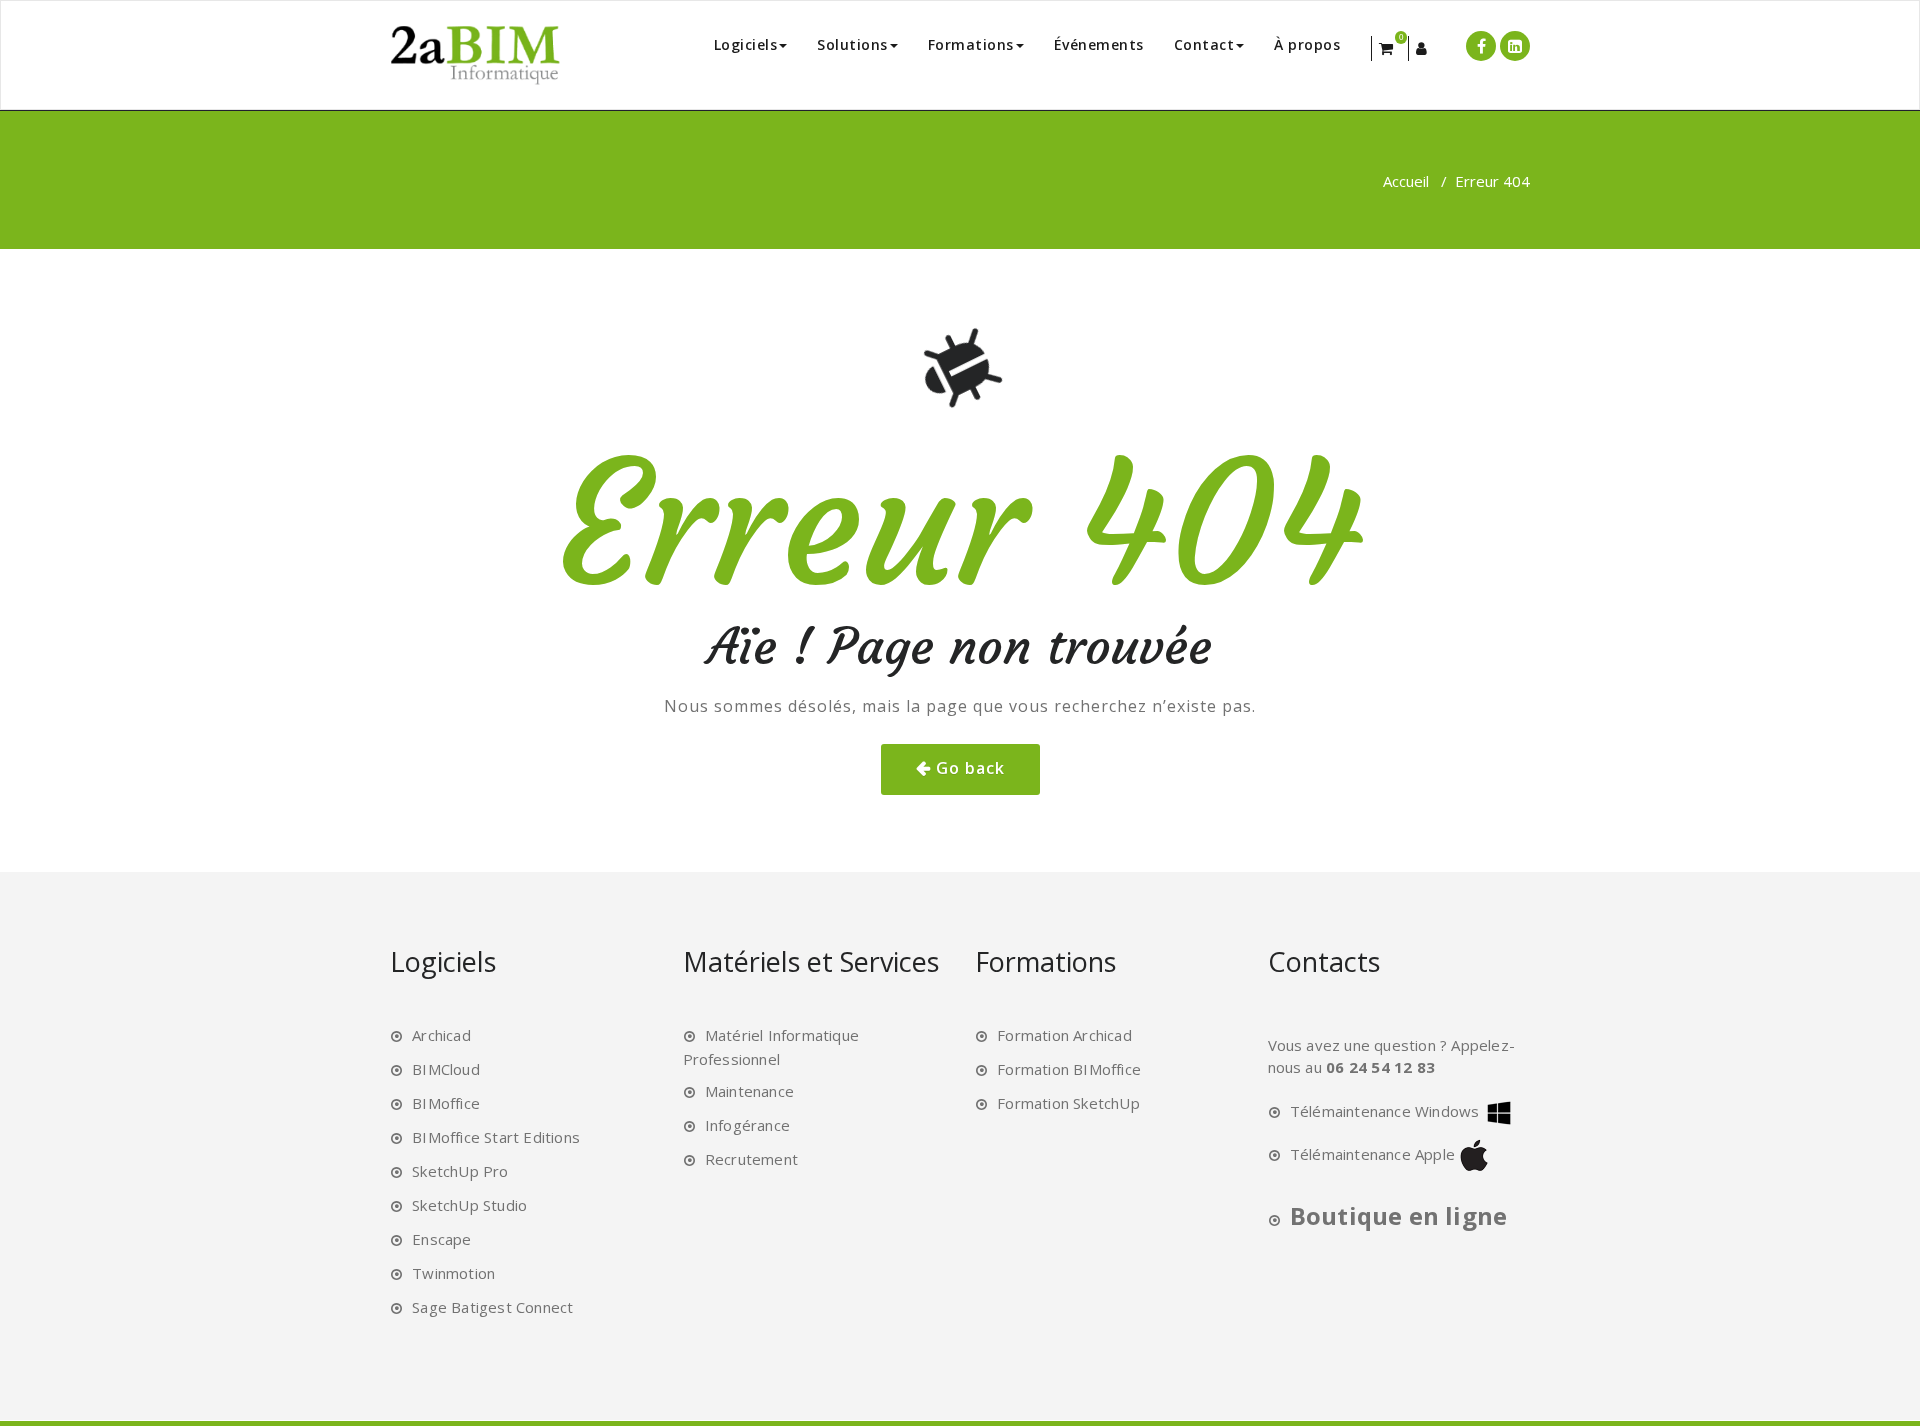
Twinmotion (453, 1273)
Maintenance (749, 1091)
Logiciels (746, 44)
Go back (970, 768)
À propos (1307, 44)
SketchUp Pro (460, 1171)
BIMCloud (446, 1069)
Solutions (852, 44)
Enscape (441, 1239)
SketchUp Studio (469, 1205)
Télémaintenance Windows (1385, 1111)
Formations (971, 44)
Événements (1099, 44)
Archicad (441, 1035)
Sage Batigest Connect (492, 1307)
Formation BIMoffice (1069, 1069)
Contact (1204, 44)
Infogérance (747, 1125)
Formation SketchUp (1068, 1103)
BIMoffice (446, 1103)
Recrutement (751, 1159)
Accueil (1406, 181)
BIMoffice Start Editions (496, 1137)
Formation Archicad (1064, 1035)
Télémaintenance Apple (1372, 1154)
